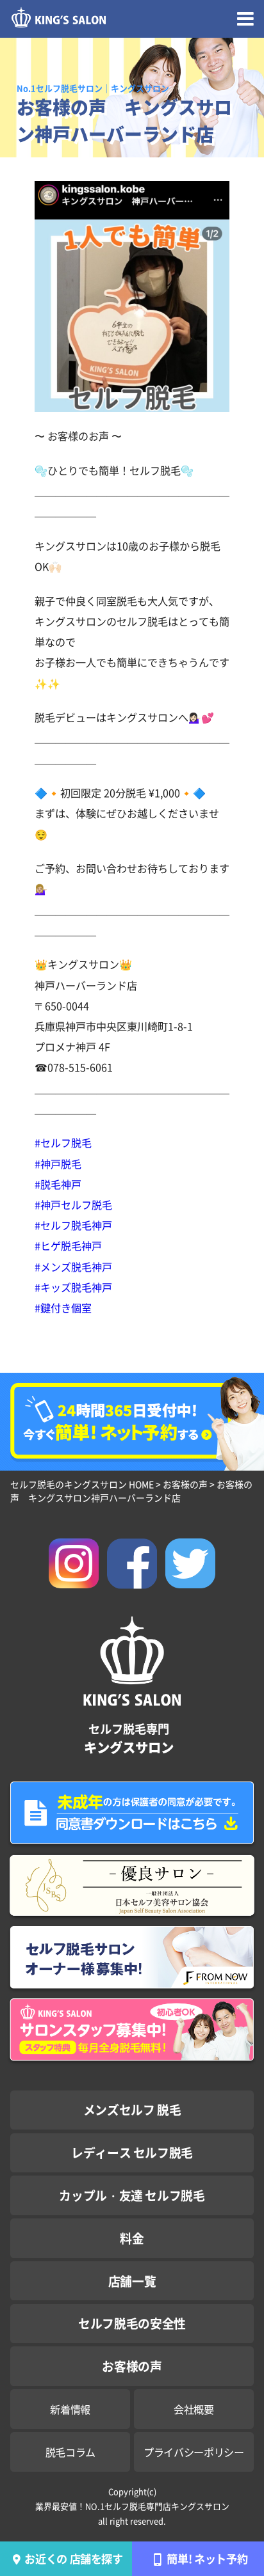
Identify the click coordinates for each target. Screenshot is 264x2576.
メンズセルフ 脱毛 (132, 2109)
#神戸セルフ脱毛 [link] (73, 1205)
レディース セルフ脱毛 (132, 2152)
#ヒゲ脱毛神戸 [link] (68, 1245)
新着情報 (70, 2409)
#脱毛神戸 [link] (58, 1184)
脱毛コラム (70, 2452)
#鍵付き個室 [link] (63, 1308)
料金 (132, 2238)
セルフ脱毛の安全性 (132, 2323)
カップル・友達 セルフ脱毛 (132, 2195)
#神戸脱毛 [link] (58, 1164)
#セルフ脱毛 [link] (63, 1142)
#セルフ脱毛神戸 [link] (73, 1225)
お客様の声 (132, 2366)
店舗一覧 (132, 2281)
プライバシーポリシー (194, 2452)
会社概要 (194, 2409)
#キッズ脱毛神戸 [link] (73, 1287)
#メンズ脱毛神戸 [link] (73, 1267)
